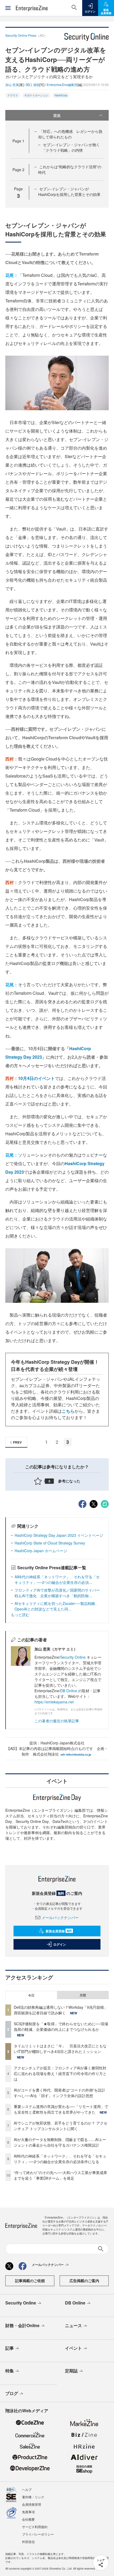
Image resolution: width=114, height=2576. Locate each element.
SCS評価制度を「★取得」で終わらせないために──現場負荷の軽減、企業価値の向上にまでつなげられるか (61, 2026)
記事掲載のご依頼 (30, 2281)
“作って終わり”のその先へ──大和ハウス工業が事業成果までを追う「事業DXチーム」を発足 (60, 2175)
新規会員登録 (59, 1931)
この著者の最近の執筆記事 (57, 1721)
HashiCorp (61, 95)
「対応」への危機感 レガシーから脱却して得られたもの (70, 134)
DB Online (69, 1691)
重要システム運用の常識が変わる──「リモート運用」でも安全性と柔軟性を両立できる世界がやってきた (61, 2109)
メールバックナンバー (60, 1917)
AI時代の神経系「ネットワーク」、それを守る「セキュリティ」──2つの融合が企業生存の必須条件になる (60, 2159)
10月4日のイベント (36, 1078)
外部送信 (28, 2542)
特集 (10, 2371)
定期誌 (71, 2371)
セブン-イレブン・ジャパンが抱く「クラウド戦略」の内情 (71, 147)
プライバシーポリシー (38, 2534)
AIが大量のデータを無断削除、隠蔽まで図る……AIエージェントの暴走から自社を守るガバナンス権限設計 (60, 2142)
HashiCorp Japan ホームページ (41, 1551)
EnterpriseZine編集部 (62, 85)
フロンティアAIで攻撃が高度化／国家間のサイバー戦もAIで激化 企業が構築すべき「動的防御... (57, 1593)
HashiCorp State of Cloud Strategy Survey (50, 1543)
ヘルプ (27, 2489)
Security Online (73, 1657)
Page (18, 141)
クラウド (13, 95)
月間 (83, 1995)
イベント (73, 2348)
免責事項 (28, 2512)
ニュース (73, 2325)
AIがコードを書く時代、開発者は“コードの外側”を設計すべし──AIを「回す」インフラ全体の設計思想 (60, 2093)
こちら (68, 1411)
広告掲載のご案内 (84, 2281)
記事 (10, 2348)
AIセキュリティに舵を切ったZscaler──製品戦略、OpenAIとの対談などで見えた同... (57, 1606)
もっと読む (20, 1614)
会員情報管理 (32, 2504)
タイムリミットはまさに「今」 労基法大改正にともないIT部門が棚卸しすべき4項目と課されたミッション (60, 2049)
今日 (31, 1995)
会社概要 (28, 2519)
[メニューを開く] (8, 8)
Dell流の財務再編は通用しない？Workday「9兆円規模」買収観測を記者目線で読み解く (61, 2010)
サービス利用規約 (35, 2527)
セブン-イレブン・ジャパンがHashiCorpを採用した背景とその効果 (69, 192)
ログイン (60, 1944)
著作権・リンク (33, 2497)
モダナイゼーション (36, 95)
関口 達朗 (33, 85)
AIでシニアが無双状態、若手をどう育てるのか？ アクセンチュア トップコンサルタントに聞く (61, 2126)
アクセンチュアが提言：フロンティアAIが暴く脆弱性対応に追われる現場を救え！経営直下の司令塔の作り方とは (60, 2073)
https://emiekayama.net (54, 1702)
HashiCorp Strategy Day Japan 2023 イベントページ (59, 1535)
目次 (57, 115)
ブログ (12, 2393)
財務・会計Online (22, 2325)
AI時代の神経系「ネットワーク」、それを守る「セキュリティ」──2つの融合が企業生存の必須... (57, 1579)
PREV (17, 1442)
